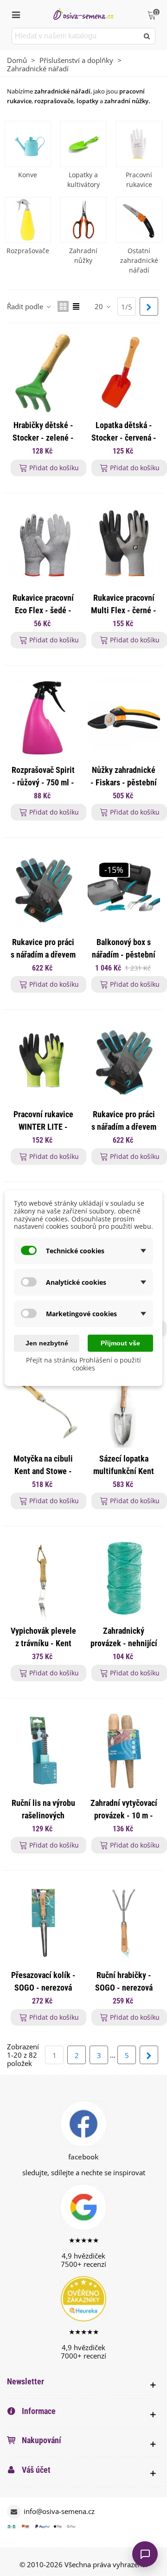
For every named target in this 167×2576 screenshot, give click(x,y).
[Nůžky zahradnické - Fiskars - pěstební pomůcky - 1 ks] (124, 718)
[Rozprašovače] (28, 220)
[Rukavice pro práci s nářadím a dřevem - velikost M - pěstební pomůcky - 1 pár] (124, 1062)
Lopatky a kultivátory (83, 180)
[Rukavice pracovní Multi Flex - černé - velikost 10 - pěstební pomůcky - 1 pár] (124, 546)
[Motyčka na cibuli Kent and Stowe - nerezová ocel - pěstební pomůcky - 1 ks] (43, 1406)
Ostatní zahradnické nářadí (139, 260)
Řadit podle (26, 306)
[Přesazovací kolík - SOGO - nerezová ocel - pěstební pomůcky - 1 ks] (43, 1923)
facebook (83, 2157)
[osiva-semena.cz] (83, 14)
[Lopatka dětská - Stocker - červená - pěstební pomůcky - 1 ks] (124, 373)
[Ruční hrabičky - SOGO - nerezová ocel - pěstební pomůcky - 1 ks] (124, 1923)
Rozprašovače (28, 251)
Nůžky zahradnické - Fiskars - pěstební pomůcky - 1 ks (124, 782)
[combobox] (76, 36)
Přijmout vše (120, 1343)
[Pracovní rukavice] (139, 144)
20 (100, 306)
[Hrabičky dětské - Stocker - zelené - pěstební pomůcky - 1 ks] (43, 373)
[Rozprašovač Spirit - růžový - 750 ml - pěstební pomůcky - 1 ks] (43, 718)
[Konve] (28, 144)
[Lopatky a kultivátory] (83, 144)
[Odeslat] (147, 36)
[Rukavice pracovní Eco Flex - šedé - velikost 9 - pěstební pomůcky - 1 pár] (43, 546)
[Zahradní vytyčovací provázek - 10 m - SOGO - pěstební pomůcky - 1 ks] (124, 1751)
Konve (28, 175)
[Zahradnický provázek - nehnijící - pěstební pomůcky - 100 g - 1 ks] (124, 1579)
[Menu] (16, 14)
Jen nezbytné (47, 1343)
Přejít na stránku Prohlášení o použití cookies (83, 1364)
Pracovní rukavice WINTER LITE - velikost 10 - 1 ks (43, 1127)
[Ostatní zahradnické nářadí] (139, 220)
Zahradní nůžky (83, 255)
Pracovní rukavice (139, 180)
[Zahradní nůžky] (83, 220)
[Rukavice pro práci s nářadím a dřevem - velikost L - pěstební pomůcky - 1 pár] (43, 890)
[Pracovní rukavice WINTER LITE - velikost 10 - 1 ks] (43, 1062)
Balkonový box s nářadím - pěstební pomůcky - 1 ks (124, 955)
